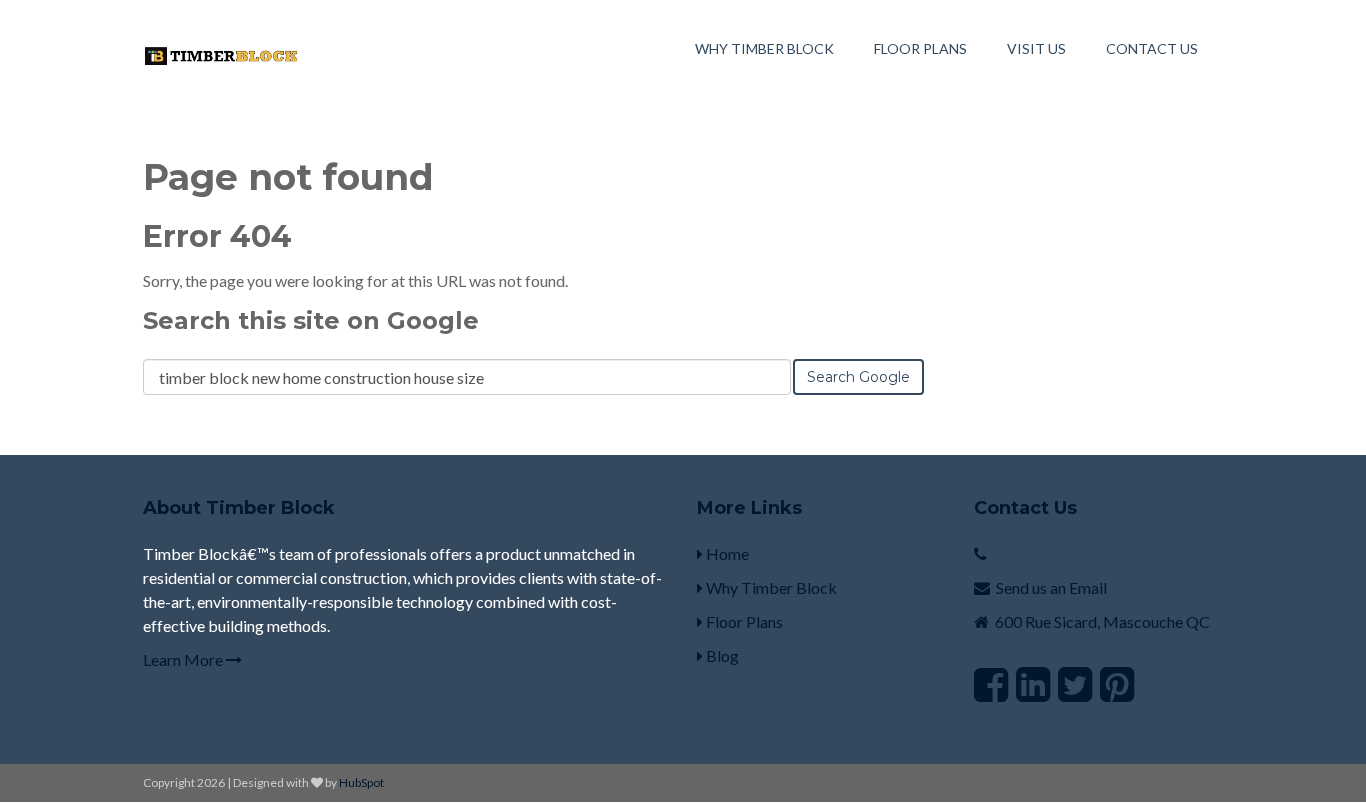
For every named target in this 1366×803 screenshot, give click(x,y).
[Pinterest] (1117, 684)
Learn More (184, 659)
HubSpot (361, 782)
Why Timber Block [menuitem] (764, 48)
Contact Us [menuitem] (1152, 48)
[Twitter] (1075, 684)
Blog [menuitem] (721, 655)
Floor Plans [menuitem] (920, 48)
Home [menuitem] (726, 553)
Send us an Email (1051, 587)
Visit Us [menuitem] (1036, 48)
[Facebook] (991, 684)
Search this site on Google (311, 320)
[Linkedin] (1033, 684)
